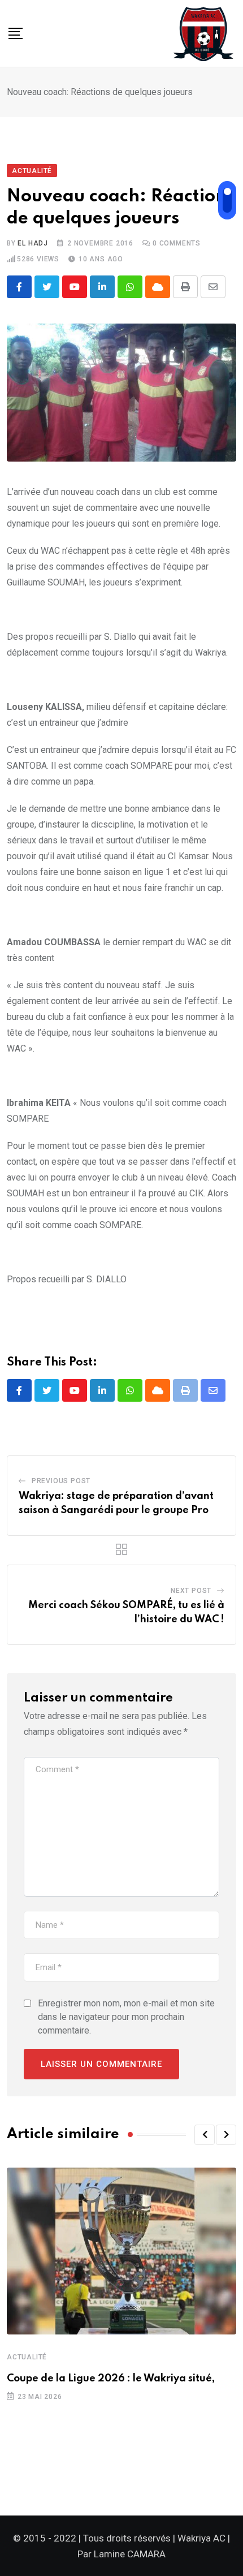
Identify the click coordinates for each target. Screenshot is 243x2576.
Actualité (27, 2357)
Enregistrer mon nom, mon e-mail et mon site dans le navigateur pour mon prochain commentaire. (126, 2017)
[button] (205, 2135)
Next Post (191, 1591)
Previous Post (61, 1481)
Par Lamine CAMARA (121, 2554)
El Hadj (33, 243)
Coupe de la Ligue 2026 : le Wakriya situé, (111, 2379)
